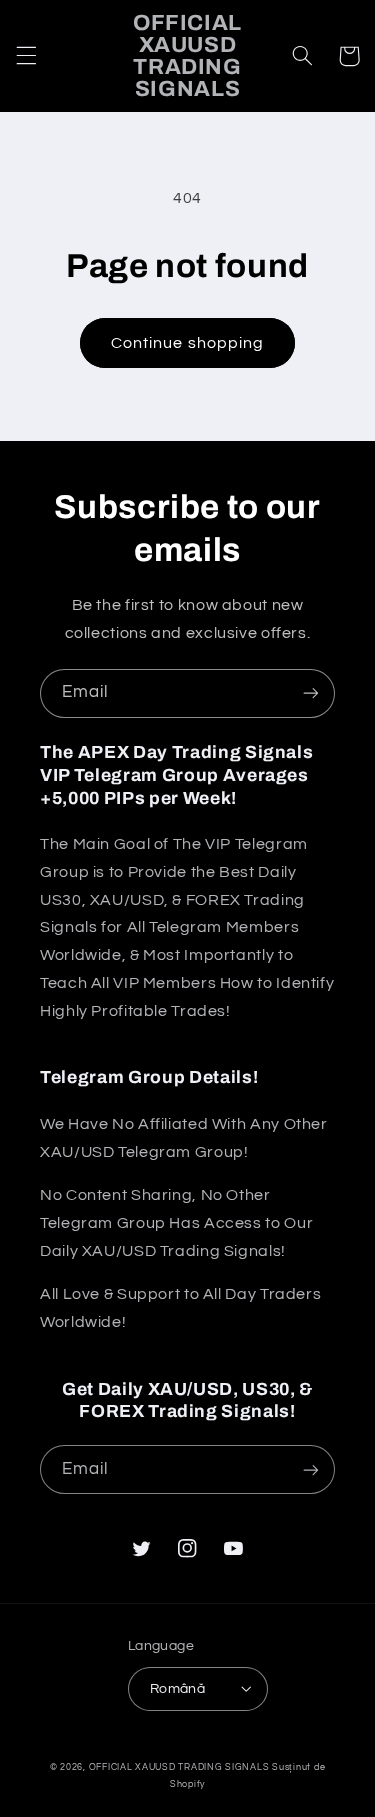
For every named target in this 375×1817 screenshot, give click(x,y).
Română (178, 1689)
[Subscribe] (311, 693)
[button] (26, 56)
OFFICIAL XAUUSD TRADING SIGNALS (179, 1767)
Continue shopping (187, 343)
